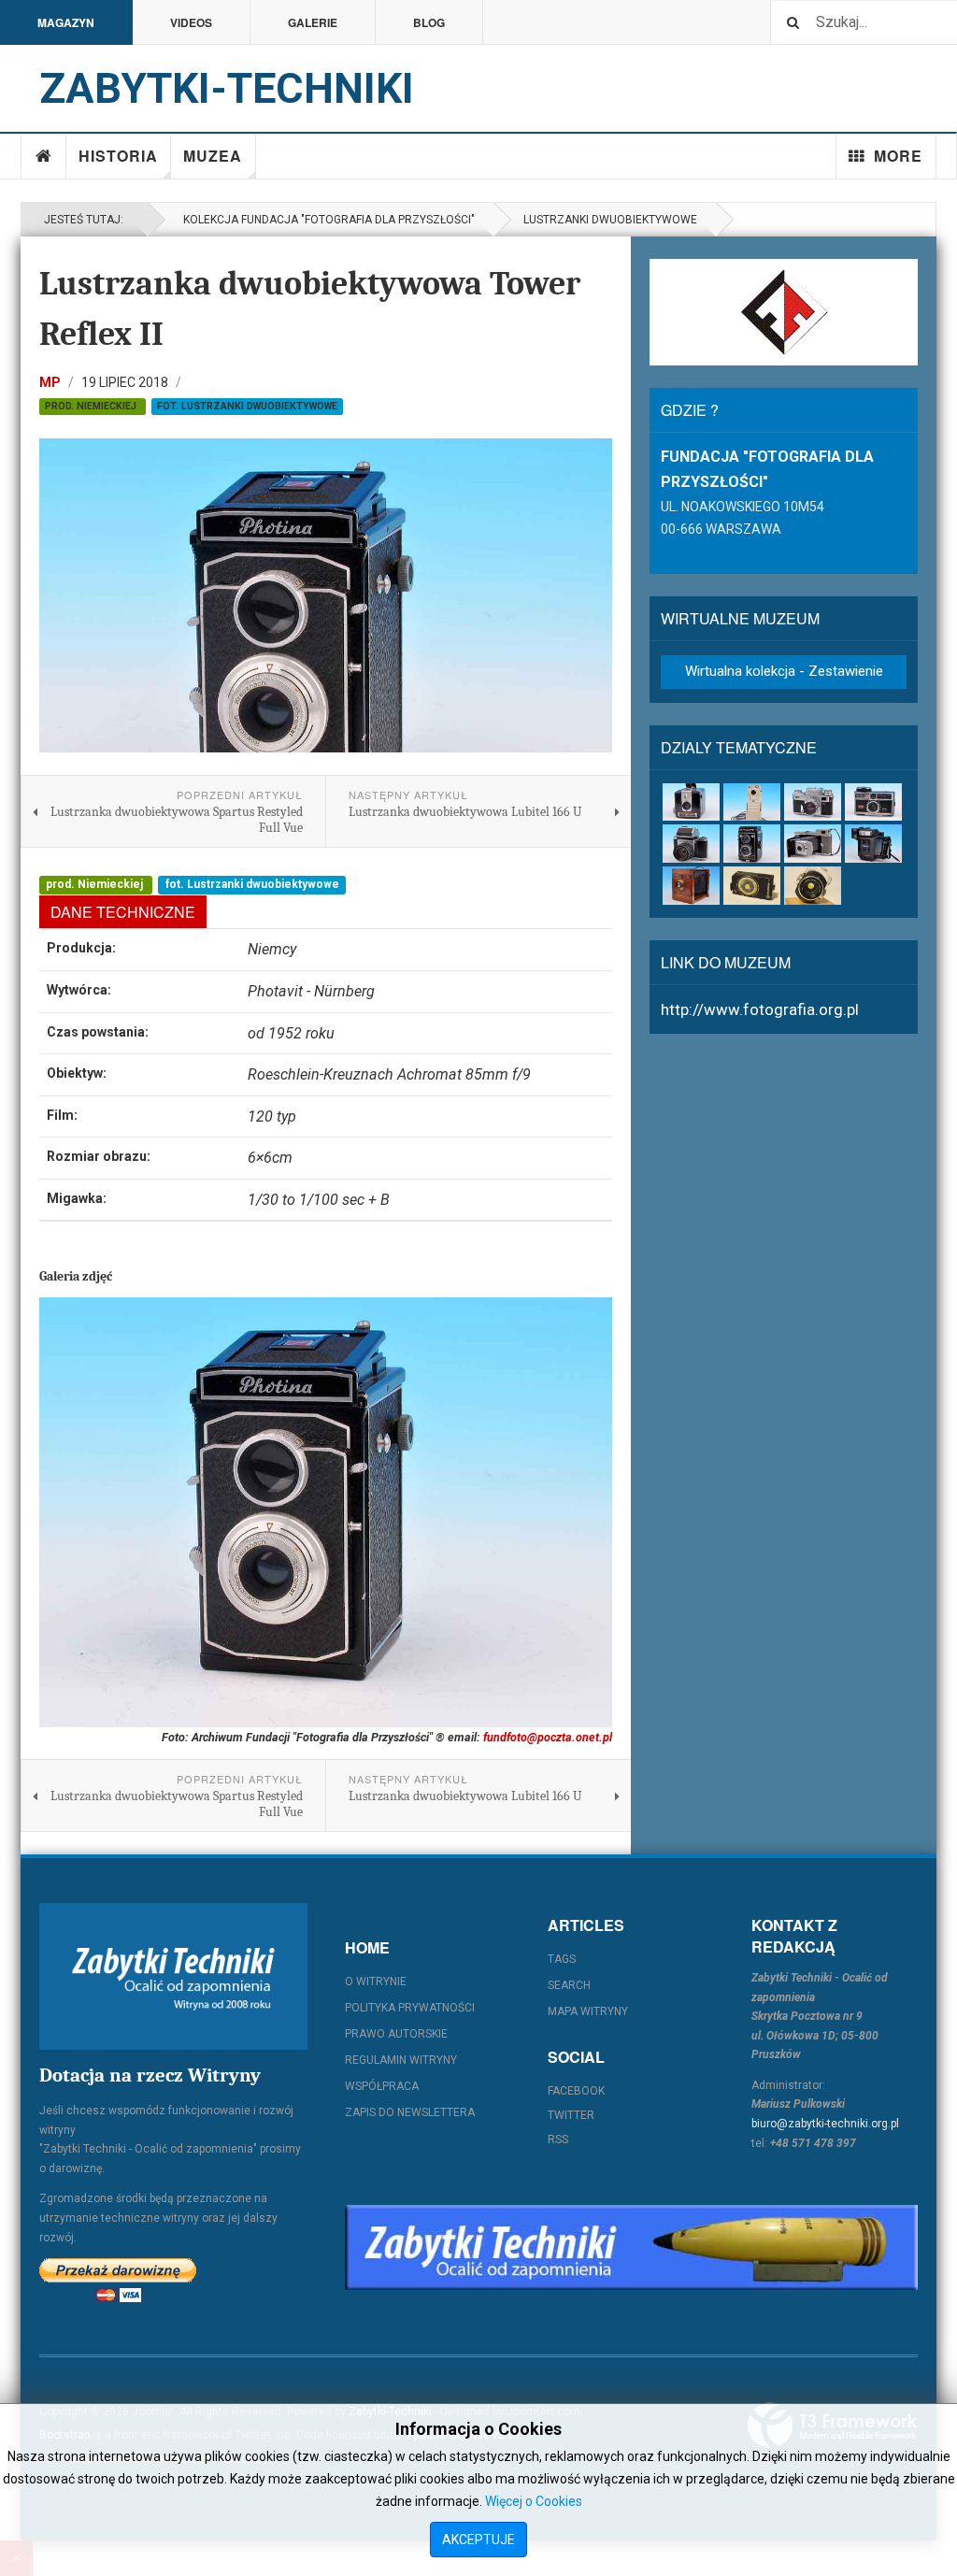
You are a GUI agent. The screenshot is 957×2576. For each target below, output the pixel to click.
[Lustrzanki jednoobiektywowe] (691, 844)
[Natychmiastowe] (873, 844)
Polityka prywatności (410, 2008)
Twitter (571, 2115)
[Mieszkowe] (813, 844)
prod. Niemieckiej (92, 406)
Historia (118, 156)
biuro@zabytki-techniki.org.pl (825, 2124)
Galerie (313, 22)
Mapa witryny (588, 2011)
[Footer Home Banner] (631, 2247)
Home (44, 156)
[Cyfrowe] (752, 802)
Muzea (213, 156)
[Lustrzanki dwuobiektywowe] (752, 844)
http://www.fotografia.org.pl (760, 1009)
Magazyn (66, 22)
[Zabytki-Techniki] (173, 1976)
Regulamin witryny (401, 2060)
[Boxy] (691, 802)
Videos (191, 22)
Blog (429, 22)
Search (569, 1985)
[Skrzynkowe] (691, 886)
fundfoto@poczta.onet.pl (548, 1737)
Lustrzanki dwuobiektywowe (610, 220)
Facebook (576, 2091)
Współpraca (382, 2086)
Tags (562, 1959)
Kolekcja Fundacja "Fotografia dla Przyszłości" (326, 220)
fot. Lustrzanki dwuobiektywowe (247, 406)
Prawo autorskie (396, 2034)
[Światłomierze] (752, 886)
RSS (558, 2140)
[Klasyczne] (813, 802)
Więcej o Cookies (534, 2501)
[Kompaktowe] (873, 802)
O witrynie (376, 1982)
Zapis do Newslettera (410, 2112)
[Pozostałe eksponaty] (813, 886)
